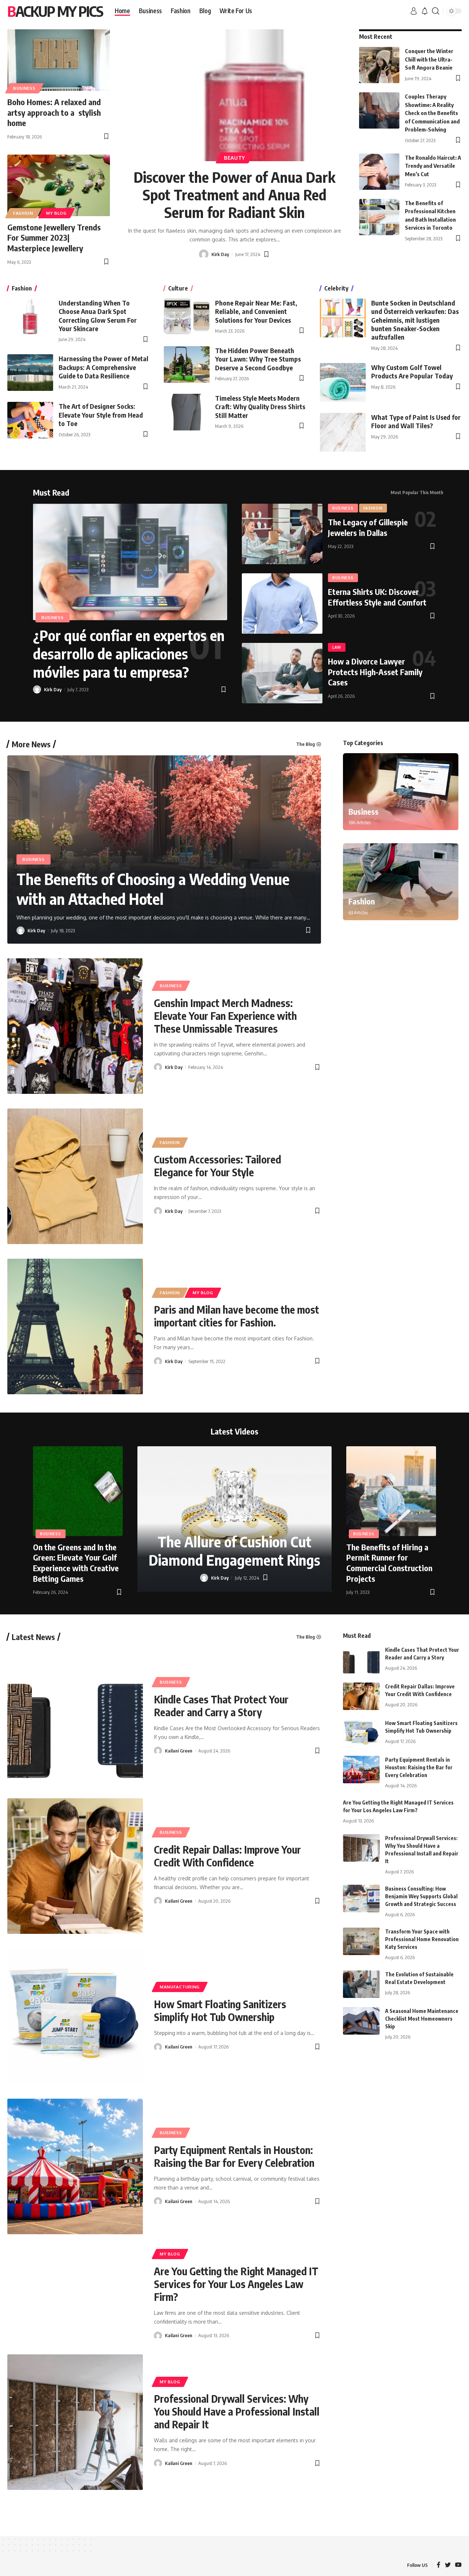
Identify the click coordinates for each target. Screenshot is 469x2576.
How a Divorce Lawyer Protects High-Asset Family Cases (375, 672)
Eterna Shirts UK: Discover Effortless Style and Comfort (377, 597)
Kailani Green (179, 1751)
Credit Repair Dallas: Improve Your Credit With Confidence (227, 1856)
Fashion (23, 213)
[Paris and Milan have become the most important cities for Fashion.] (75, 1326)
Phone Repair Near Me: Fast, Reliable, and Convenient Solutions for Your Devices (256, 311)
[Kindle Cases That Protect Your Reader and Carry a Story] (75, 1716)
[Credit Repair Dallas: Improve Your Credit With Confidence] (75, 1866)
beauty (234, 158)
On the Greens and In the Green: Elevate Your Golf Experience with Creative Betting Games (76, 1563)
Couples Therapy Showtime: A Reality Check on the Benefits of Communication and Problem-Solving (432, 113)
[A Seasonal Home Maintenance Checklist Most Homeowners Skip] (361, 2021)
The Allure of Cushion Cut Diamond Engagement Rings (234, 1551)
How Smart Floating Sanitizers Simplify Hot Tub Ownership (220, 2010)
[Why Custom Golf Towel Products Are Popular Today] (343, 382)
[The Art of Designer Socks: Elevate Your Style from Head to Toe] (30, 420)
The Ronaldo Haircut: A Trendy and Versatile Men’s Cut (433, 166)
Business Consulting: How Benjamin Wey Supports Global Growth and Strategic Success (421, 1896)
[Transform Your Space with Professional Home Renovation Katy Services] (361, 1941)
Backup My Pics (55, 11)
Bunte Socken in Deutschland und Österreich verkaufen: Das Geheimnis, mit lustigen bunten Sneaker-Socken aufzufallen (415, 320)
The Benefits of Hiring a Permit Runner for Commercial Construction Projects (389, 1563)
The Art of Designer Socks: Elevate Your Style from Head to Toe (101, 415)
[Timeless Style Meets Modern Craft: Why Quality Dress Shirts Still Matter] (187, 412)
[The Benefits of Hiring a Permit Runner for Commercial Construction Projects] (391, 1491)
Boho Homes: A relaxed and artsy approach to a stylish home (54, 112)
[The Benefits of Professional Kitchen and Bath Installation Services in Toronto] (379, 217)
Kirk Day (220, 254)
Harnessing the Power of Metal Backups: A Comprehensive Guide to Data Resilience (104, 367)
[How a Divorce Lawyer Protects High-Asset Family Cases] (282, 673)
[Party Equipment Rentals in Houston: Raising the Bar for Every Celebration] (75, 2166)
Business (24, 88)
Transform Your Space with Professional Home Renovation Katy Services (422, 1939)
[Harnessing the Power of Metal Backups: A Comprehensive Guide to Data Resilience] (30, 373)
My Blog (56, 213)
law (337, 647)
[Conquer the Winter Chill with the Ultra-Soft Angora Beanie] (379, 65)
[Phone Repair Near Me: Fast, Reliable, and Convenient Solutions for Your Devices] (187, 317)
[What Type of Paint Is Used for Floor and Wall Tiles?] (343, 432)
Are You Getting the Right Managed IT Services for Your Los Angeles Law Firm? (236, 2284)
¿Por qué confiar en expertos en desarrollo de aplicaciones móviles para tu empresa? (129, 654)
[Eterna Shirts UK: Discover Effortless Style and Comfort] (282, 604)
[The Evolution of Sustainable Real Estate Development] (361, 1984)
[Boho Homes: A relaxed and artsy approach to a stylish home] (59, 60)
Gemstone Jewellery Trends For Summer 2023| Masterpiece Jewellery (54, 238)
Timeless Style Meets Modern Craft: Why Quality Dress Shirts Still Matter (260, 407)
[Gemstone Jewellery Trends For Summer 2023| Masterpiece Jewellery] (59, 185)
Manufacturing (180, 1987)
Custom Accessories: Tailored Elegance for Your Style (217, 1166)
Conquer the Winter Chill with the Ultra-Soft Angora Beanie (429, 59)
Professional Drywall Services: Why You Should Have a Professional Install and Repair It (237, 2411)
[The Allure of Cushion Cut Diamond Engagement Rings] (234, 1519)
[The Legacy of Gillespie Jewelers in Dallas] (282, 534)
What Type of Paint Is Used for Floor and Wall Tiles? (416, 421)
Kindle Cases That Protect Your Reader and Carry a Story (221, 1706)
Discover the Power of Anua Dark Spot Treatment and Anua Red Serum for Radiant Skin (234, 195)
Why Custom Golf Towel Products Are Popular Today (412, 371)
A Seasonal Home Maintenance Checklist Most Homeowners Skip (422, 2019)
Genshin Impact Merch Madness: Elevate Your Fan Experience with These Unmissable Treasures (225, 1016)
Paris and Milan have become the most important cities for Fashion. (237, 1316)
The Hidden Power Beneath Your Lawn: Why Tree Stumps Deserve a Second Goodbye (258, 359)
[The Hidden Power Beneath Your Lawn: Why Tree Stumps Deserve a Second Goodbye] (187, 364)
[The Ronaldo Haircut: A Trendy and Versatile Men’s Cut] (379, 172)
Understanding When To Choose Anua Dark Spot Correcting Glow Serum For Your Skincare (98, 316)
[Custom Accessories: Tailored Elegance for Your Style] (75, 1176)
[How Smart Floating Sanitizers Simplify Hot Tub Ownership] (75, 2016)
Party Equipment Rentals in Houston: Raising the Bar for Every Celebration (234, 2156)
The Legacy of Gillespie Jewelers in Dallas (368, 527)
